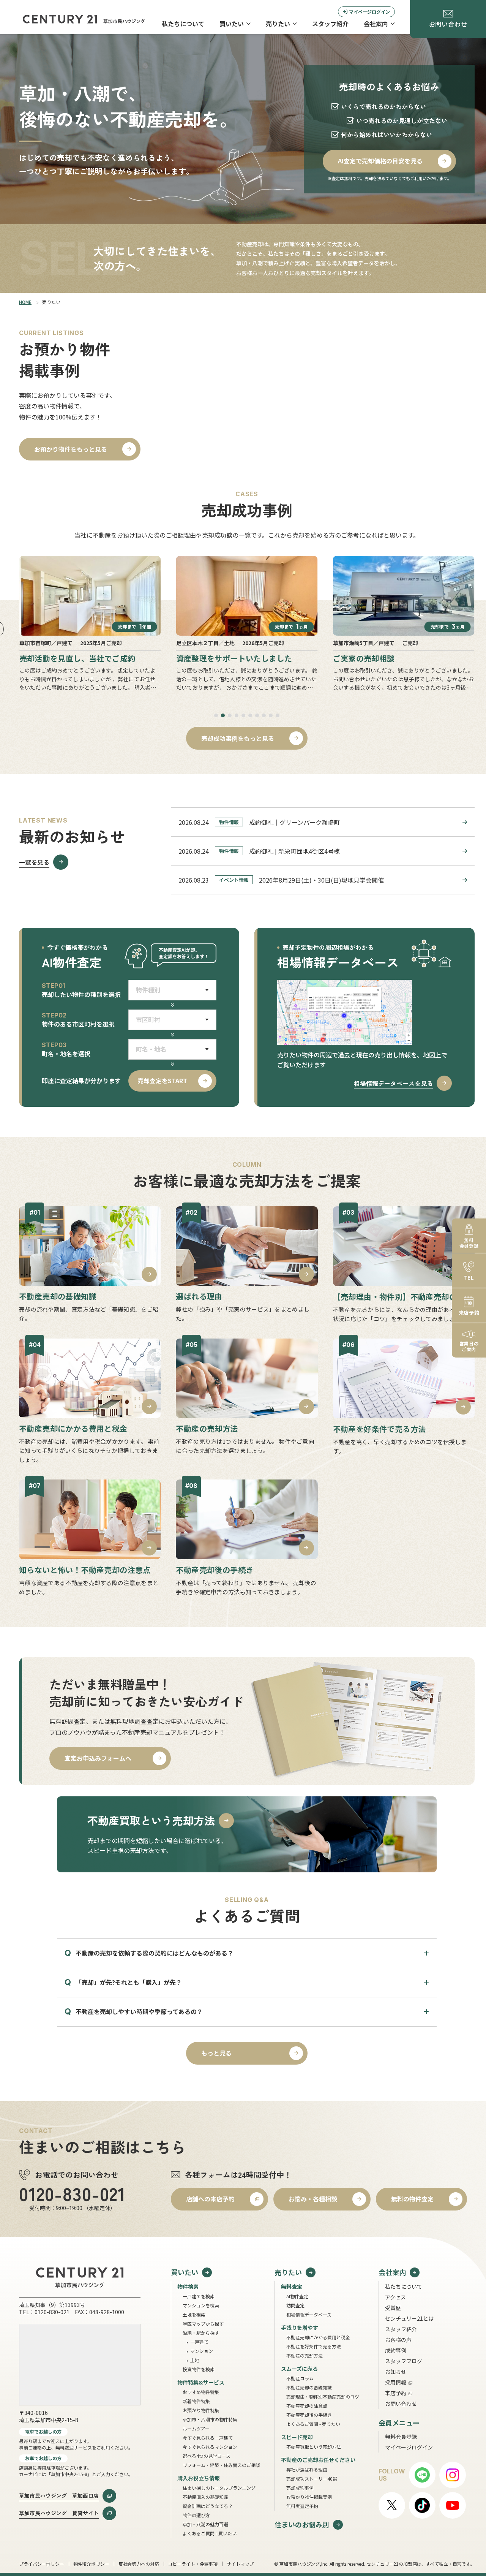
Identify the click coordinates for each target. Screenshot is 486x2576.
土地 (195, 2360)
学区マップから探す (203, 2324)
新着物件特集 (196, 2401)
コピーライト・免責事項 (193, 2564)
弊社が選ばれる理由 (307, 2469)
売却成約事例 (300, 2488)
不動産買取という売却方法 (314, 2447)
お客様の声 (398, 2340)
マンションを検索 (201, 2305)
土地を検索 (194, 2314)
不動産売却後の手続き (309, 2415)
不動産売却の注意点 (307, 2406)
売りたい (278, 24)
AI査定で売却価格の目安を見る (380, 161)
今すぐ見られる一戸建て (208, 2438)
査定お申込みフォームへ (98, 1758)
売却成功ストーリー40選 (312, 2479)
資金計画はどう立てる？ (208, 2506)
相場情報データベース (309, 2314)
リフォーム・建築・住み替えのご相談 (221, 2465)
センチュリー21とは (409, 2318)
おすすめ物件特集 (201, 2392)
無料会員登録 (401, 2437)
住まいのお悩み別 (302, 2525)
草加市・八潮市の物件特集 (210, 2419)
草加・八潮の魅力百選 (205, 2524)
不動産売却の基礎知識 (309, 2387)
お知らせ (396, 2372)
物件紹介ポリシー (91, 2564)
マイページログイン (369, 12)
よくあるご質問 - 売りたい (313, 2424)
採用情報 (396, 2382)
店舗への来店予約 (210, 2199)
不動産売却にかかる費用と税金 (318, 2337)
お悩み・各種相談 (313, 2199)
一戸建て (199, 2342)
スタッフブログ (404, 2361)
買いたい (232, 24)
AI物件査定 (297, 2296)
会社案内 (376, 24)
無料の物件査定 (412, 2199)
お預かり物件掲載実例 (309, 2497)
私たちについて (183, 24)
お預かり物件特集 (201, 2410)
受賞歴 (393, 2308)
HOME (25, 302)
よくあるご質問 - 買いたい (210, 2533)
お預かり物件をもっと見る (71, 449)
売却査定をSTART (162, 1081)
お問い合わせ (401, 2404)
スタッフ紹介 (330, 24)
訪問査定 (295, 2305)
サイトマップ (240, 2564)
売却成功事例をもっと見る (238, 738)
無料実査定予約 (302, 2506)
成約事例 (396, 2350)
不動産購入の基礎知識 (205, 2497)
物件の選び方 (196, 2515)
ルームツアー (196, 2428)
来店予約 (396, 2393)
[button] (216, 715)
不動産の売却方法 (305, 2355)
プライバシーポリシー (42, 2564)
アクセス (395, 2297)
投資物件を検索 (199, 2369)
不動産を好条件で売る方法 (314, 2346)
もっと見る (216, 2053)
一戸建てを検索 (199, 2296)
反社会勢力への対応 (139, 2564)
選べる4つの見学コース (207, 2456)
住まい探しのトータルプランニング (219, 2488)
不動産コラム (300, 2378)
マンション (202, 2351)
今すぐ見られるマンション (210, 2447)
